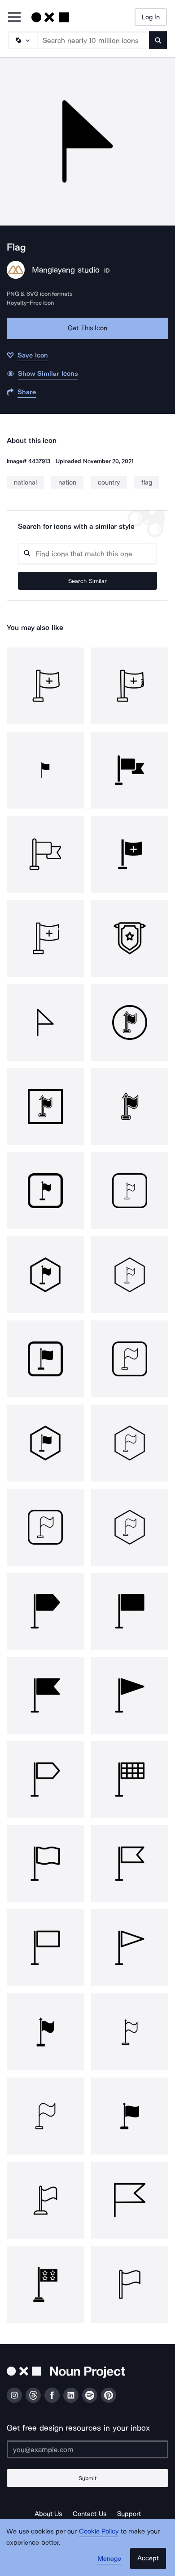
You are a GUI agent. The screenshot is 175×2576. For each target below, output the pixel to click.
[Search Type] (22, 40)
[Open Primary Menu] (14, 18)
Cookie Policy (99, 2531)
